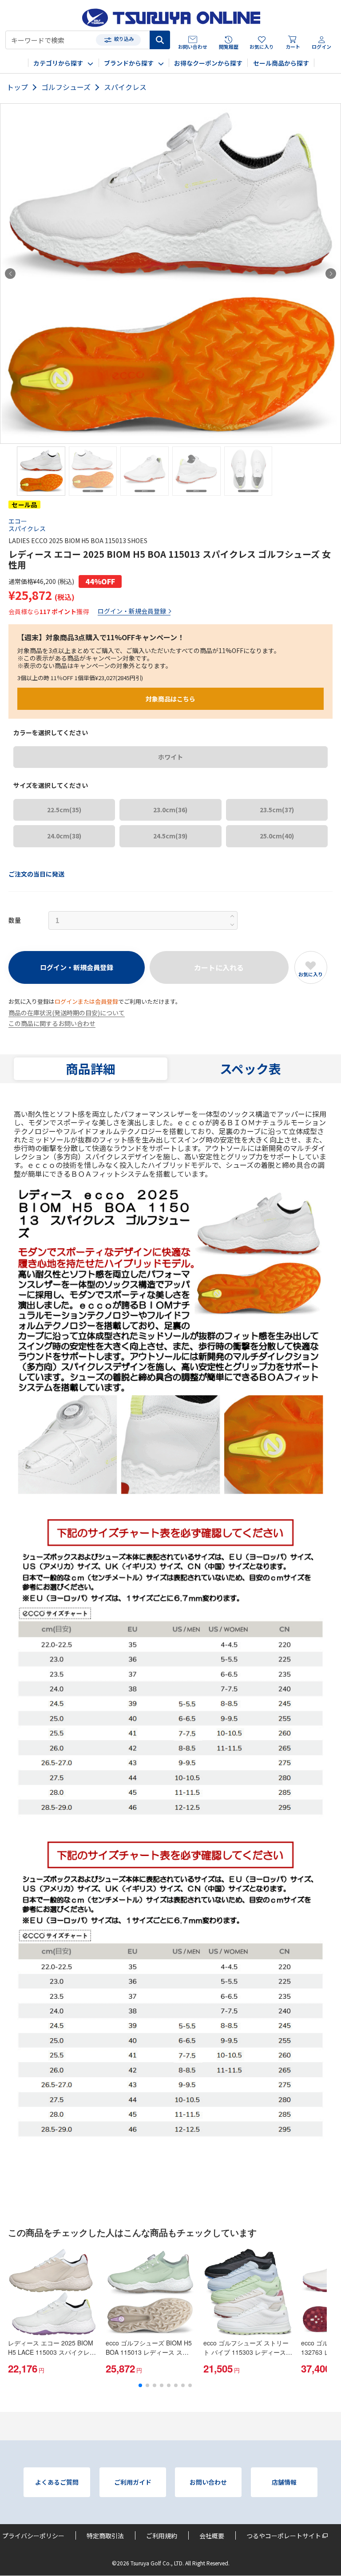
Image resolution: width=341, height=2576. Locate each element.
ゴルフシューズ (66, 87)
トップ (17, 87)
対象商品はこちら (170, 699)
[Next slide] (331, 274)
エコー (18, 521)
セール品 (24, 505)
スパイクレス (125, 87)
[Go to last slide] (10, 274)
